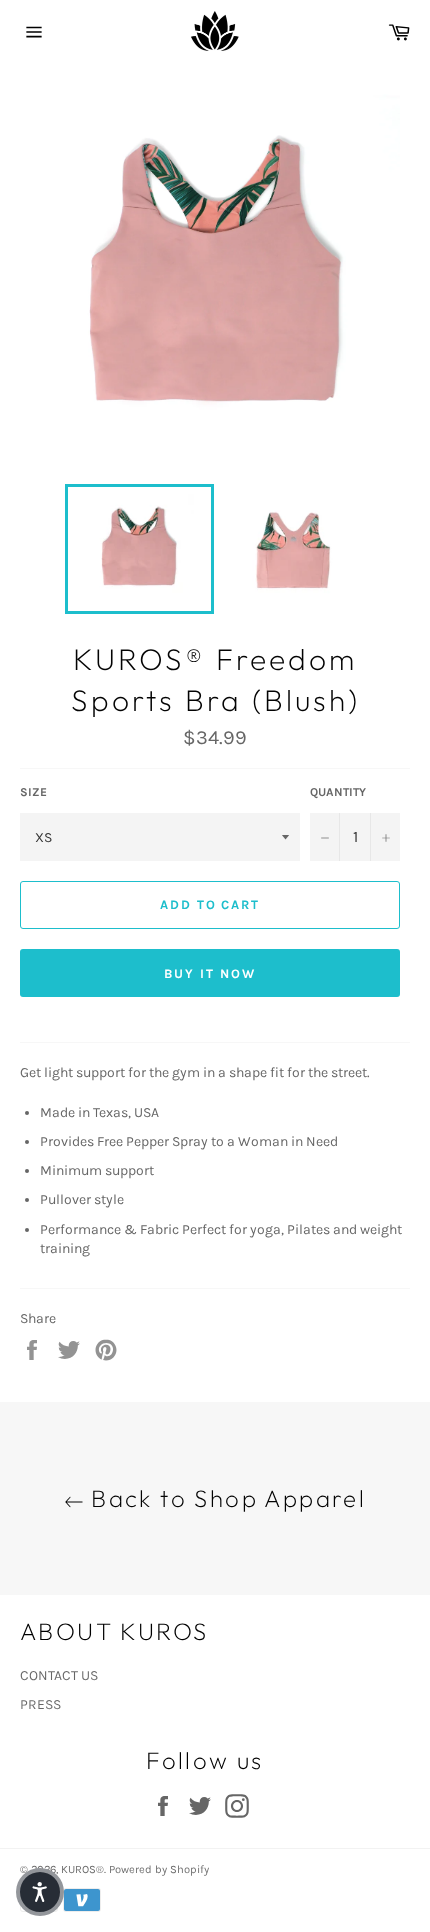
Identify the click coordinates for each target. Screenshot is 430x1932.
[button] (40, 1892)
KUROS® (82, 1869)
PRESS (40, 1704)
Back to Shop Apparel (225, 1498)
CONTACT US (59, 1675)
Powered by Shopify (159, 1869)
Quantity (338, 792)
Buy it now (210, 973)
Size (33, 792)
